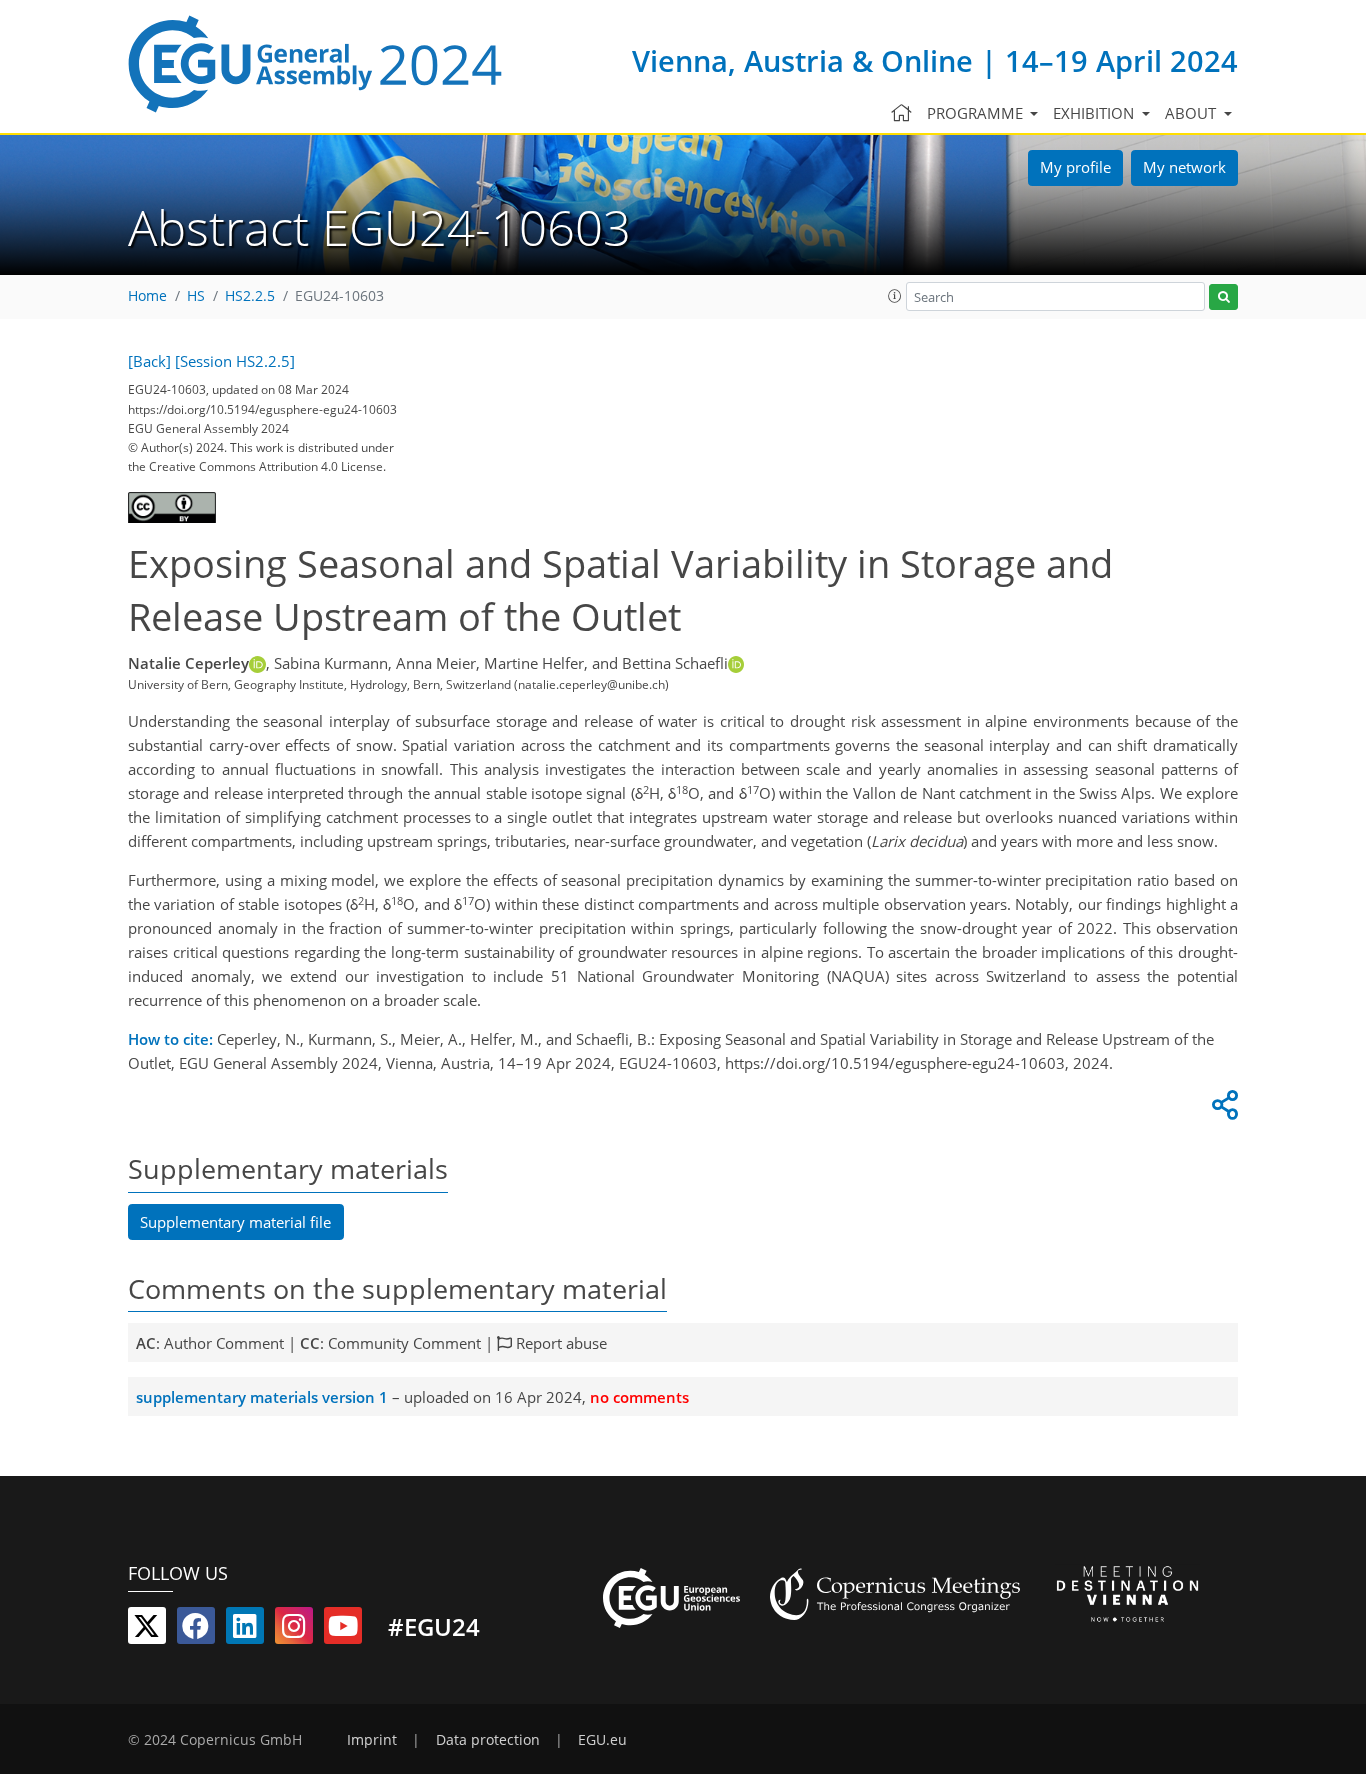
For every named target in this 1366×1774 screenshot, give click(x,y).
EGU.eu (602, 1740)
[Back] (149, 361)
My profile (1075, 167)
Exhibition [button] (1095, 113)
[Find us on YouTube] (343, 1630)
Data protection (488, 1740)
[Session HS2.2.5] (235, 361)
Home (147, 296)
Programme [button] (977, 113)
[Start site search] (1223, 297)
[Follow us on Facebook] (196, 1630)
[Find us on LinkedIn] (245, 1630)
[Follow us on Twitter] (147, 1630)
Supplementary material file (235, 1222)
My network (1184, 167)
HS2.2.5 (250, 296)
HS (196, 296)
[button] (895, 296)
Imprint (372, 1740)
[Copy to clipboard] (1222, 1110)
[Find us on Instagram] (294, 1630)
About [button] (1192, 113)
